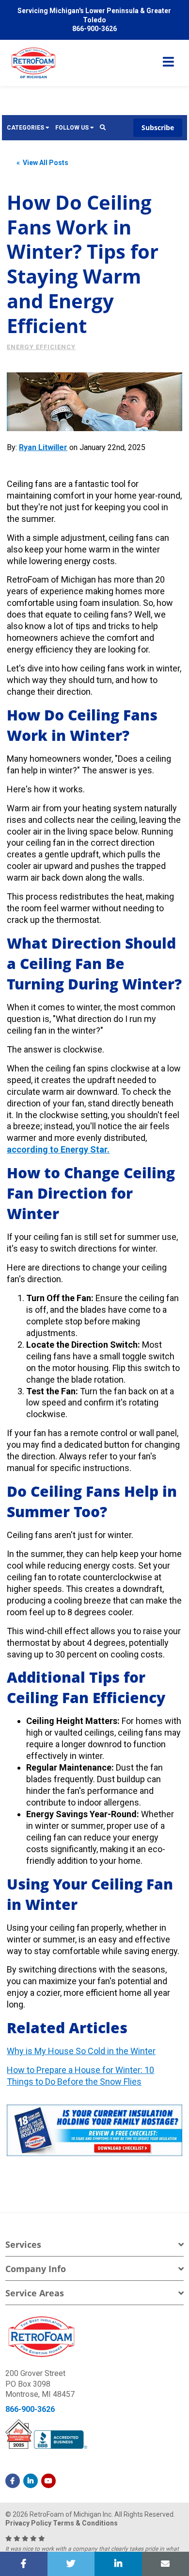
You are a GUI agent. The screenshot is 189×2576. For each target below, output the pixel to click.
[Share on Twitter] (71, 2564)
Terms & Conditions (85, 2523)
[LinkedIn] (31, 2481)
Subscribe (158, 127)
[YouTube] (48, 2481)
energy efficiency (41, 347)
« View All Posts (42, 163)
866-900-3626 (30, 2409)
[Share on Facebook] (24, 2564)
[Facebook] (13, 2481)
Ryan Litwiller (43, 447)
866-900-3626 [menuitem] (94, 29)
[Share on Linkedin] (118, 2564)
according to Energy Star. (58, 1149)
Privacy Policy (28, 2523)
